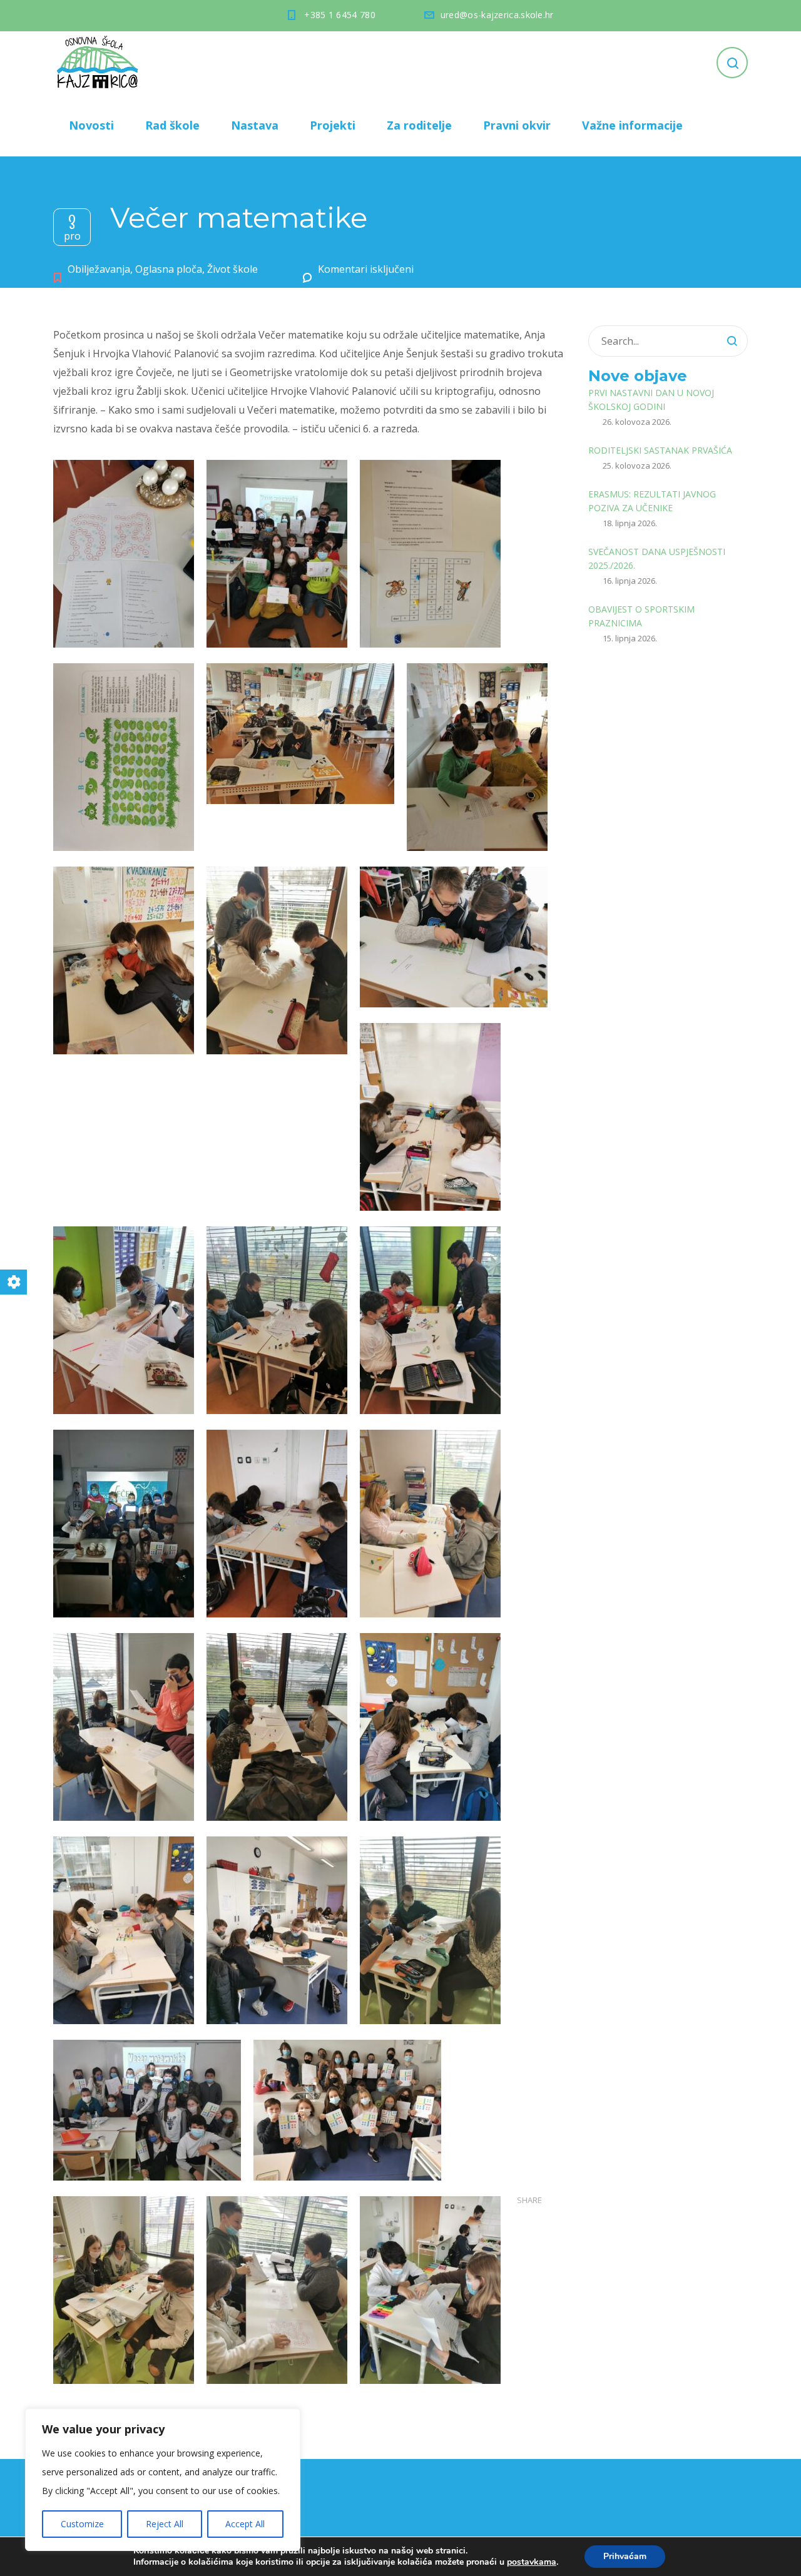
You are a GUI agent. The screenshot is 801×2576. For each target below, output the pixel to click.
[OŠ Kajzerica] (99, 63)
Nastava (255, 125)
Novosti (91, 125)
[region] (163, 2480)
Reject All (165, 2524)
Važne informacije (632, 125)
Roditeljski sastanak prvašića (660, 450)
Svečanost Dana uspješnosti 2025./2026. (657, 558)
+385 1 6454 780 (340, 15)
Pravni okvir (517, 125)
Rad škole (172, 125)
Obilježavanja (99, 269)
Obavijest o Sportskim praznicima (641, 616)
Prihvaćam (625, 2556)
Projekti (333, 125)
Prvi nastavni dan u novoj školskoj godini (651, 400)
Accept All (245, 2524)
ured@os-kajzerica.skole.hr (497, 15)
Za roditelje (419, 125)
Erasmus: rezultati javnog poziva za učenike (652, 501)
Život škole (232, 269)
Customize (82, 2524)
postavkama (532, 2562)
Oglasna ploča (169, 269)
